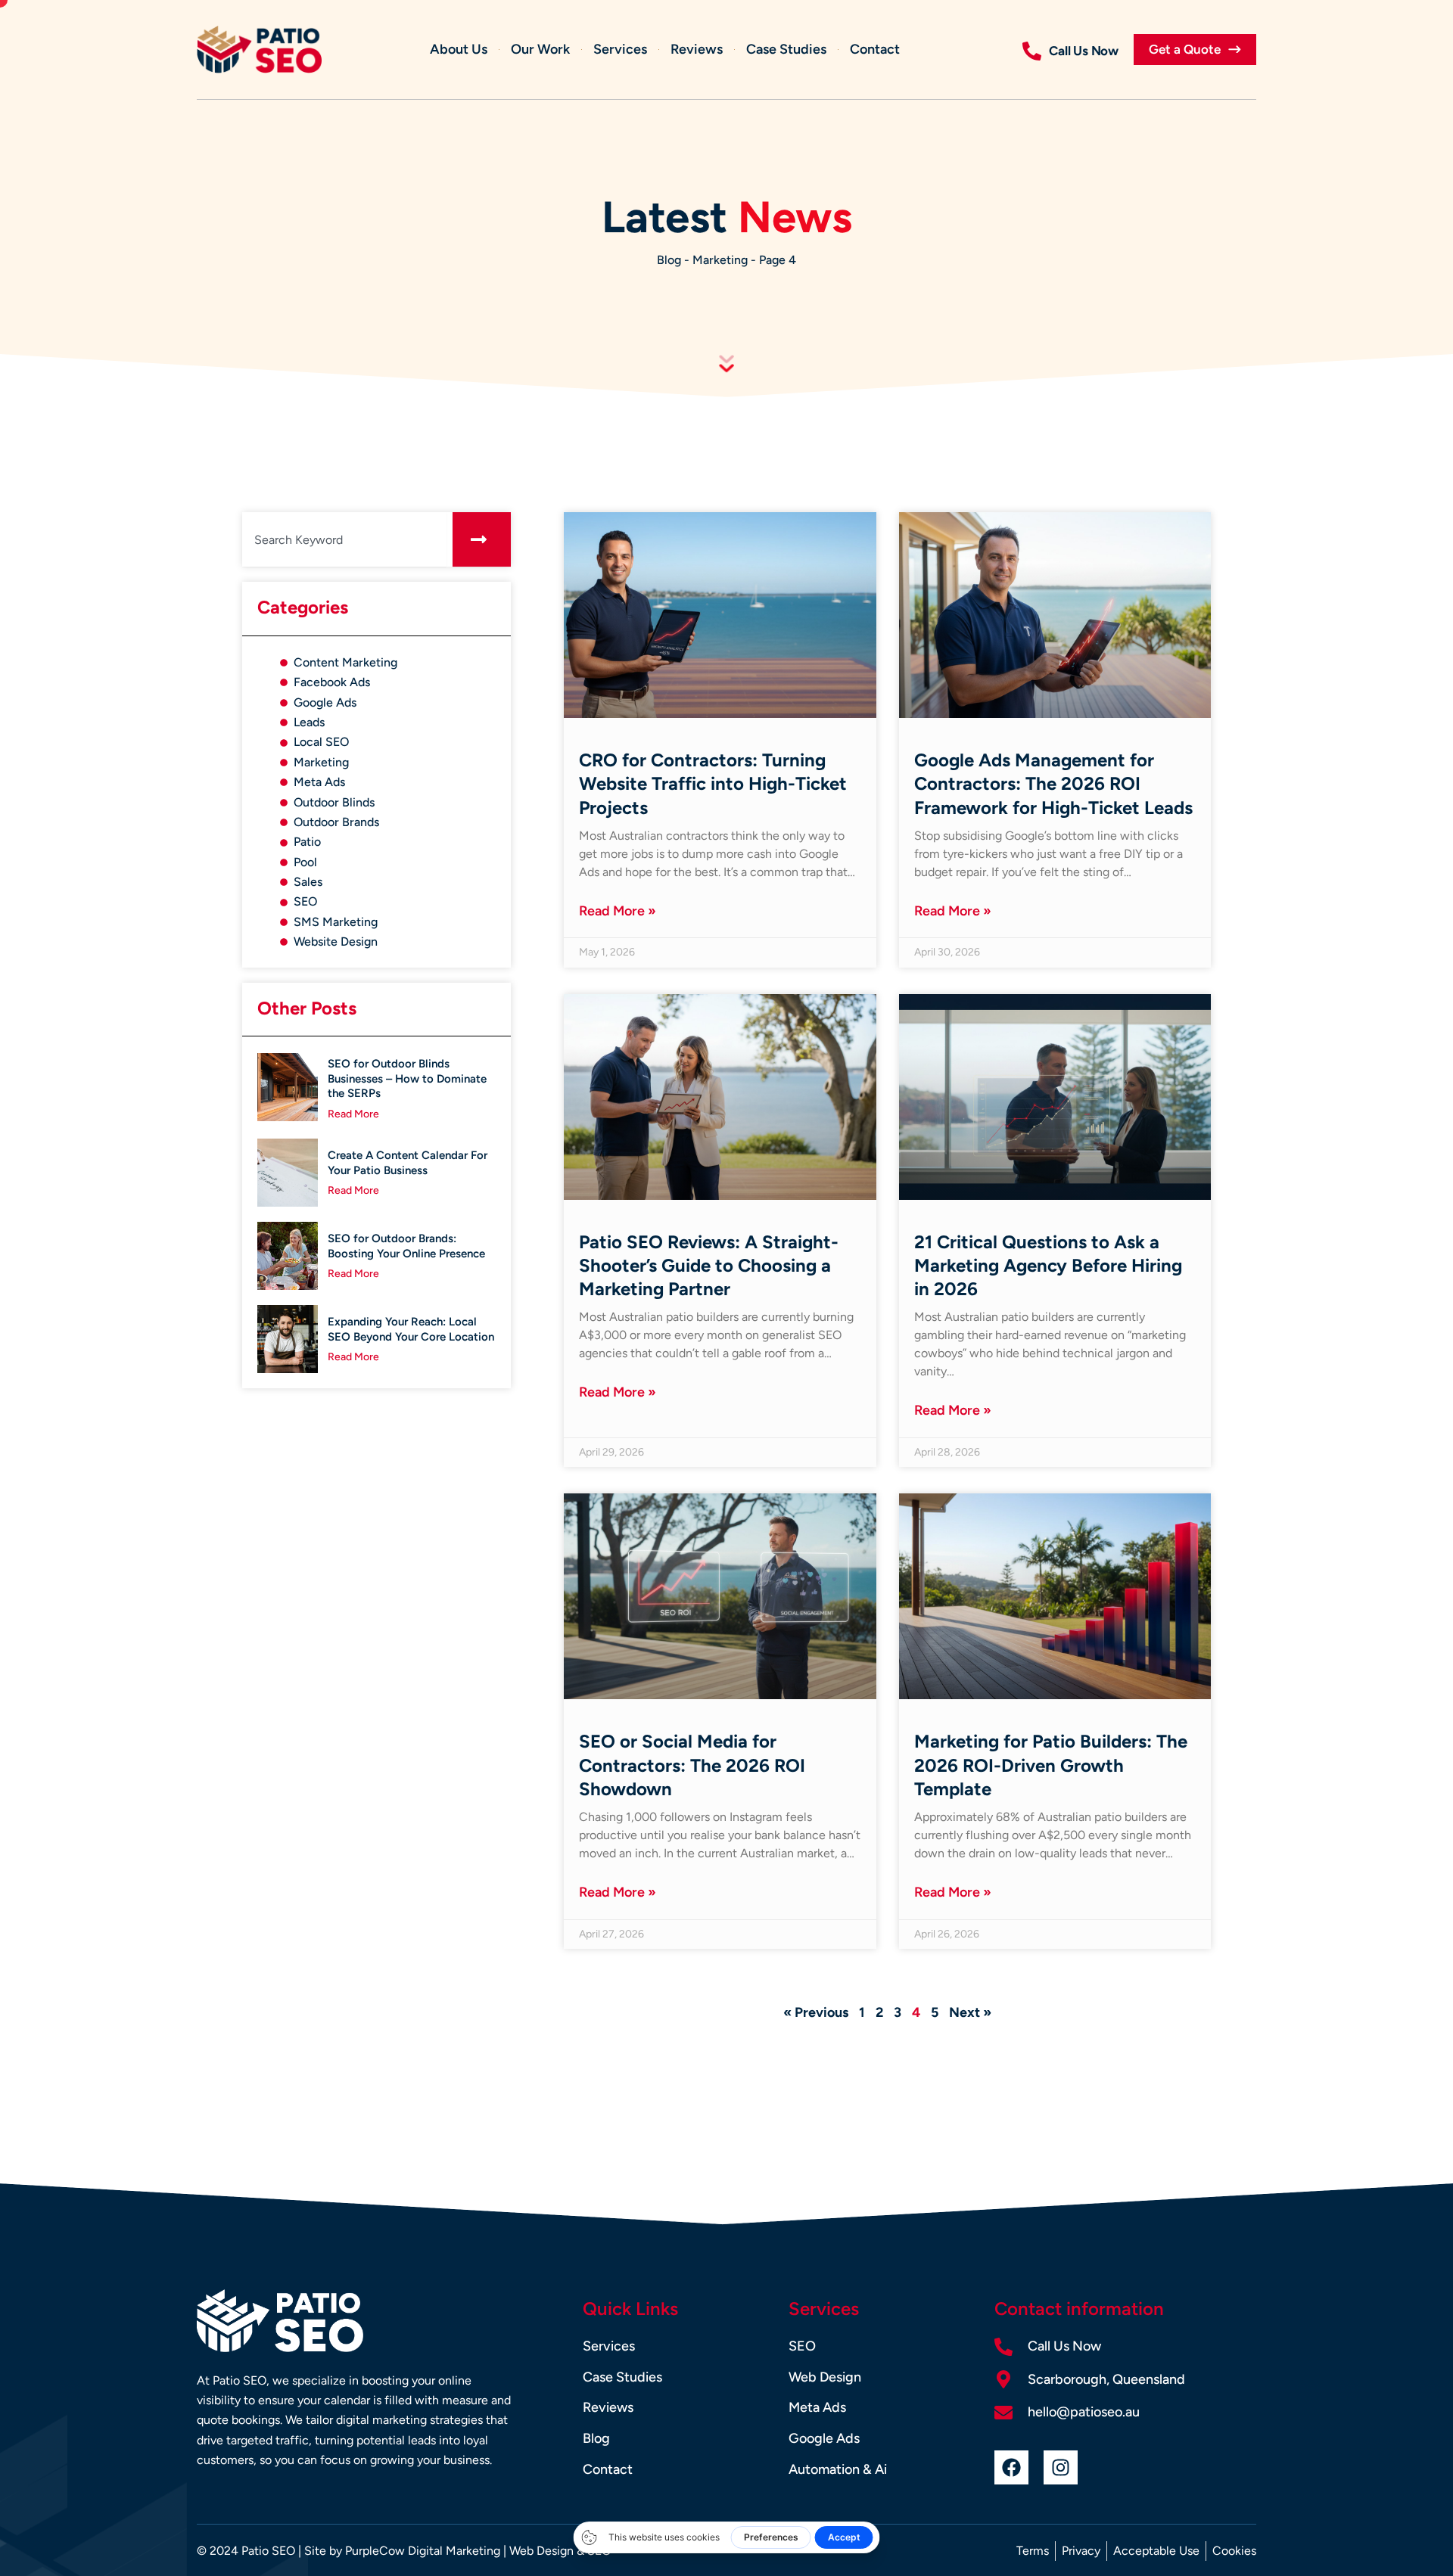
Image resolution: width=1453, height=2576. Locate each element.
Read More (353, 1114)
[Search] (482, 539)
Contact (875, 49)
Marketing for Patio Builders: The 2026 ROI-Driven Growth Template (1051, 1765)
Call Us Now (1084, 51)
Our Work (540, 49)
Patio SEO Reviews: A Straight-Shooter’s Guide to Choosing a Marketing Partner (709, 1265)
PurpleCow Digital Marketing (423, 2551)
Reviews (697, 49)
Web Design (541, 2551)
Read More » (618, 911)
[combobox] (344, 539)
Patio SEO (268, 2551)
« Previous (816, 2012)
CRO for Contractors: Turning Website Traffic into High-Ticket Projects (713, 783)
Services (620, 49)
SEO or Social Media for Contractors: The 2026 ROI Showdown (692, 1765)
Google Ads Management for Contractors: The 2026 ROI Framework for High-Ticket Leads (1053, 783)
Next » (970, 2012)
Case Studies (786, 49)
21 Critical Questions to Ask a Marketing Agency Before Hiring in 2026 (1048, 1265)
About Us (459, 49)
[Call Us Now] (1032, 51)
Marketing (720, 260)
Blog (669, 260)
